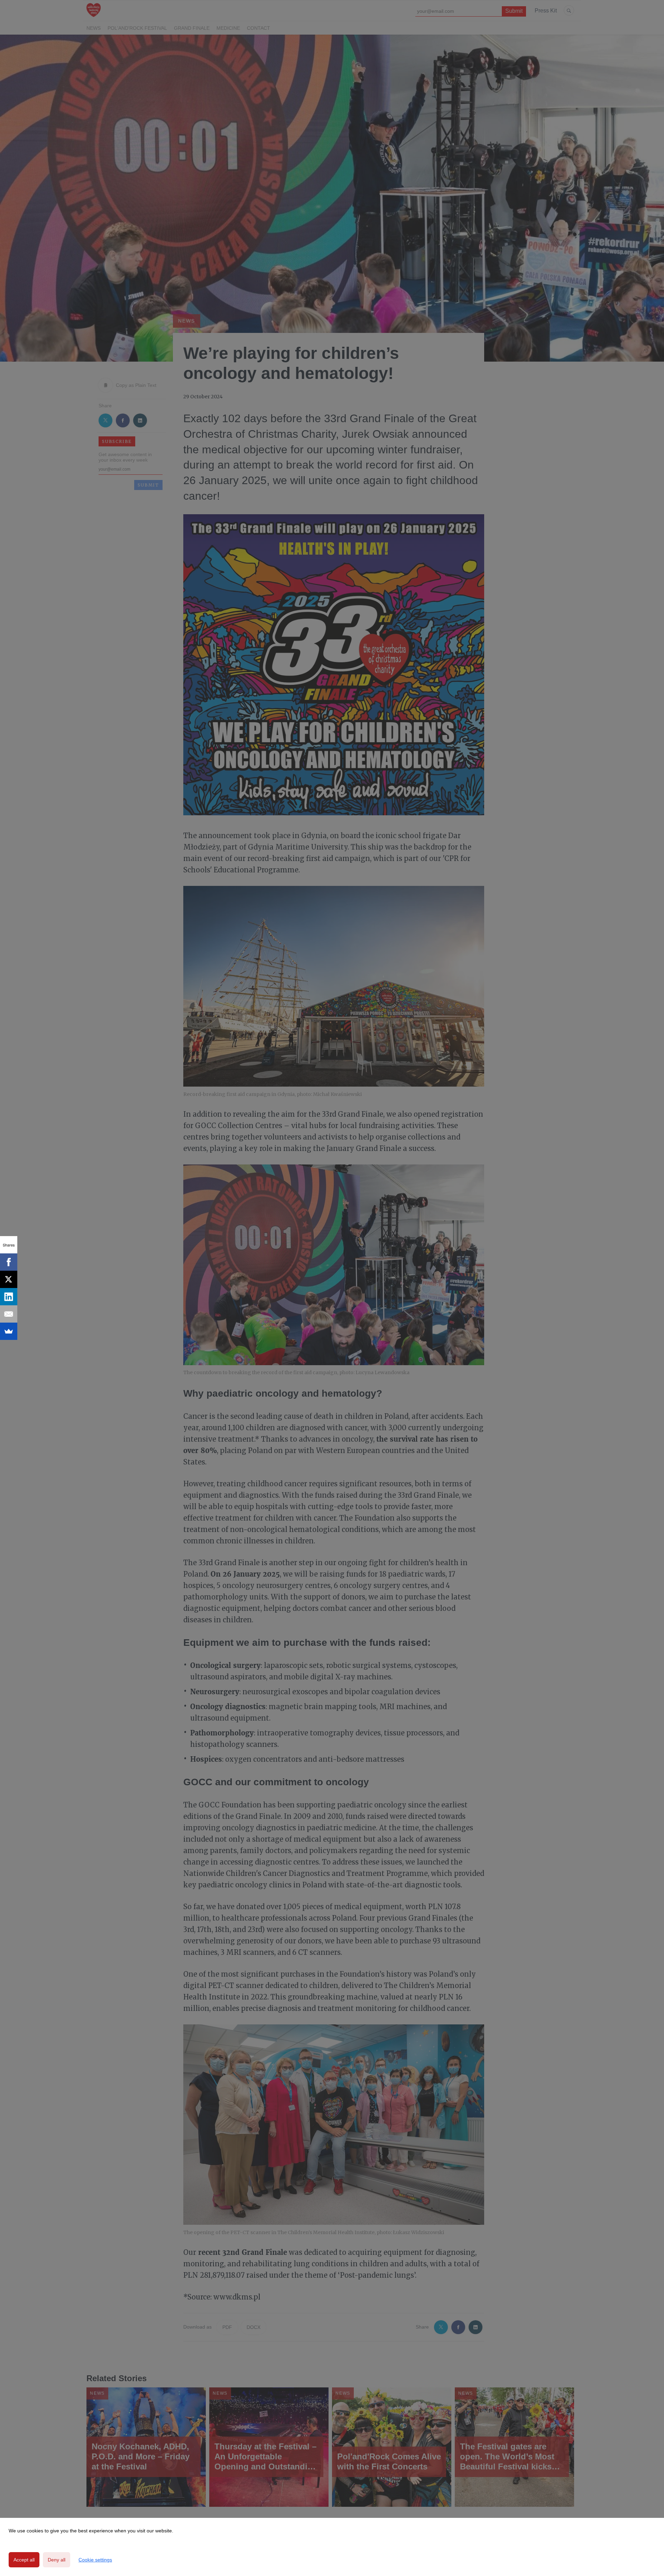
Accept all (24, 2560)
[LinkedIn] (9, 1297)
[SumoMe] (9, 1331)
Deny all (57, 2560)
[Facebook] (9, 1262)
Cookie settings (95, 2560)
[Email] (9, 1314)
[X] (9, 1279)
